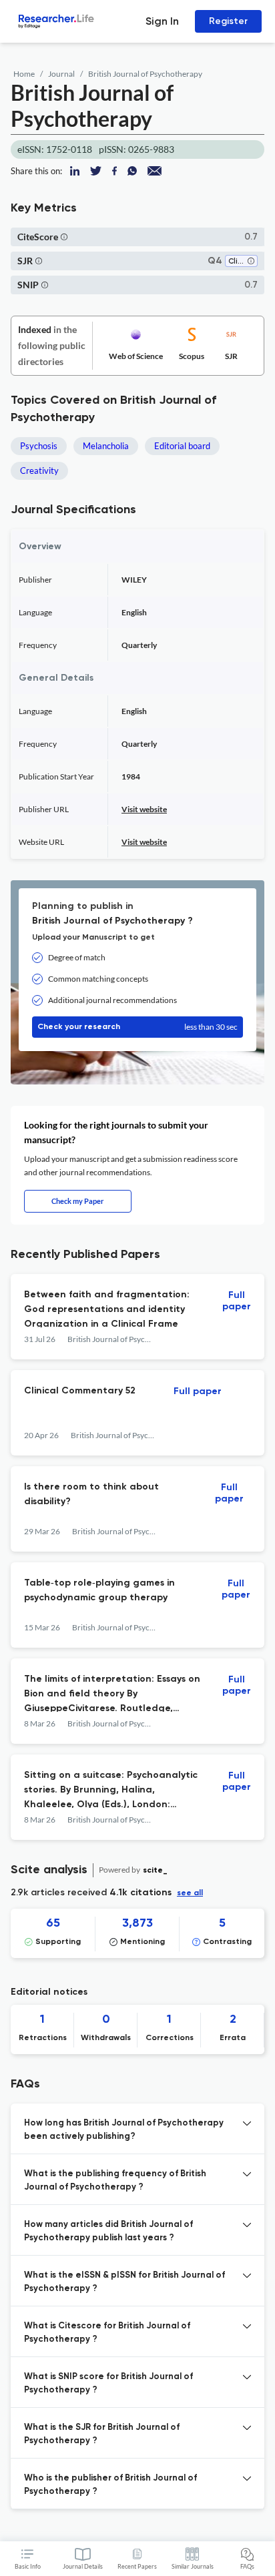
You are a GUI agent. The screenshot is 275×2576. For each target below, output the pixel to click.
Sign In (162, 21)
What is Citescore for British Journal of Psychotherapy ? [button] (107, 2333)
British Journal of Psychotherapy (145, 74)
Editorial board (182, 446)
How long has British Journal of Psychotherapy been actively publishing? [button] (124, 2130)
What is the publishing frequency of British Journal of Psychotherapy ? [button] (115, 2181)
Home (24, 74)
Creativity (39, 470)
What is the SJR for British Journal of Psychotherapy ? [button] (102, 2434)
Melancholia (106, 446)
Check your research (137, 1027)
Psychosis (39, 446)
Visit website (144, 809)
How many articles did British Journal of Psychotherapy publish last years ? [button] (108, 2231)
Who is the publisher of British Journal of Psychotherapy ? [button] (110, 2485)
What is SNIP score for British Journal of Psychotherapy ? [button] (108, 2383)
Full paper (237, 1301)
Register (228, 21)
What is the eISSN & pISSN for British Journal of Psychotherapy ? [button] (124, 2282)
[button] (64, 237)
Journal (61, 74)
